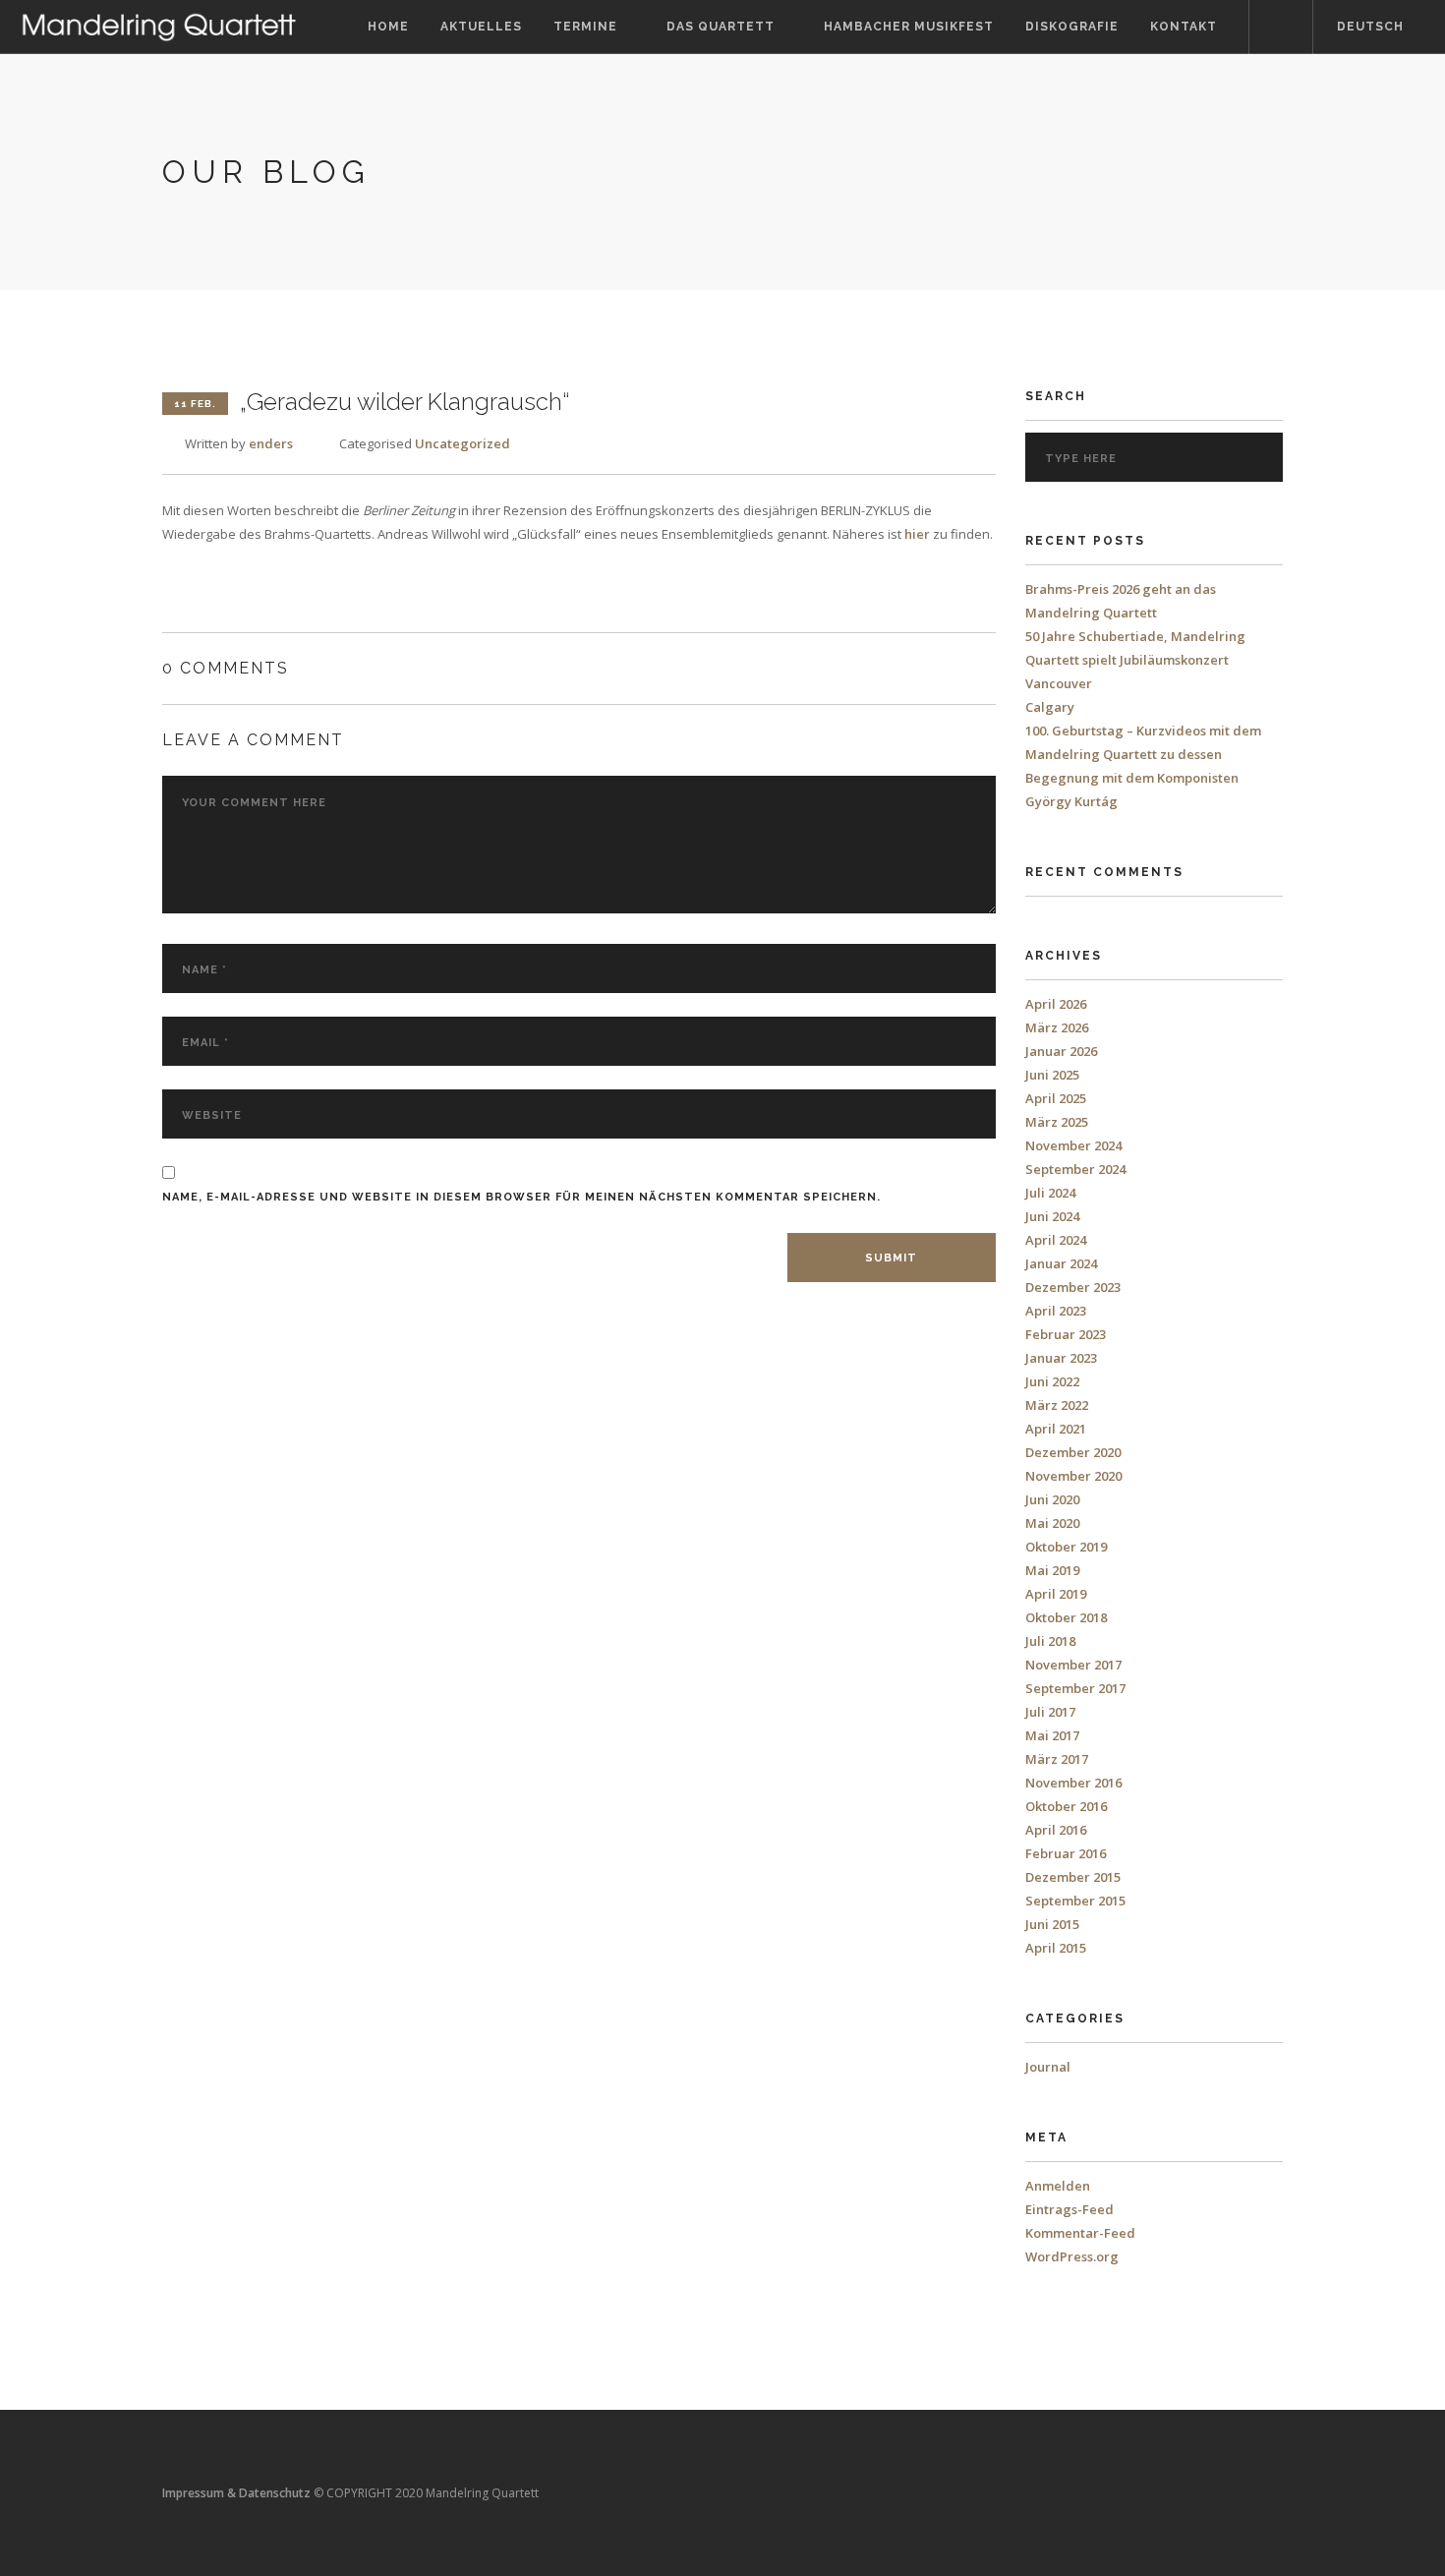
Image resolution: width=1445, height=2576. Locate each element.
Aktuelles (481, 27)
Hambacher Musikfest (909, 27)
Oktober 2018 (1066, 1617)
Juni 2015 (1052, 1924)
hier (917, 534)
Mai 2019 (1052, 1570)
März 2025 (1057, 1122)
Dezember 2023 (1073, 1287)
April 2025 (1056, 1098)
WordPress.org (1072, 2256)
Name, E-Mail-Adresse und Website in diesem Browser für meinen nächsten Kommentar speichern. (521, 1197)
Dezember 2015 (1073, 1877)
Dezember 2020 (1073, 1452)
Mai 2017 (1052, 1735)
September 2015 (1075, 1901)
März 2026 (1057, 1027)
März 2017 (1057, 1759)
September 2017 (1075, 1688)
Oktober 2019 (1066, 1547)
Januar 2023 (1061, 1358)
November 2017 (1073, 1665)
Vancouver (1059, 683)
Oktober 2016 (1066, 1806)
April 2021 (1056, 1429)
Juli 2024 (1050, 1193)
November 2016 (1073, 1783)
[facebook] (1281, 27)
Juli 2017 (1050, 1712)
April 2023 (1056, 1311)
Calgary (1050, 707)
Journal (1048, 2067)
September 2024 (1075, 1169)
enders (271, 443)
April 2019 (1056, 1594)
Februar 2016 (1066, 1853)
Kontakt (1184, 27)
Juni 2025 (1052, 1075)
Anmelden (1058, 2186)
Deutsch (1370, 27)
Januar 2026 (1061, 1051)
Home (388, 27)
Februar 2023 (1066, 1334)
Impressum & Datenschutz (236, 2493)
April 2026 (1056, 1004)
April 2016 (1056, 1830)
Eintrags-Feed (1069, 2209)
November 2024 (1073, 1145)
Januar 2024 (1061, 1263)
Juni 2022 (1052, 1381)
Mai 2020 (1052, 1523)
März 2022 (1057, 1405)
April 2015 (1056, 1948)
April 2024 (1056, 1240)
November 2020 (1073, 1476)
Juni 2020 (1052, 1499)
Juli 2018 (1050, 1641)
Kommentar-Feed (1080, 2233)
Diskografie (1072, 27)
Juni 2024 (1052, 1216)
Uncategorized (462, 443)
